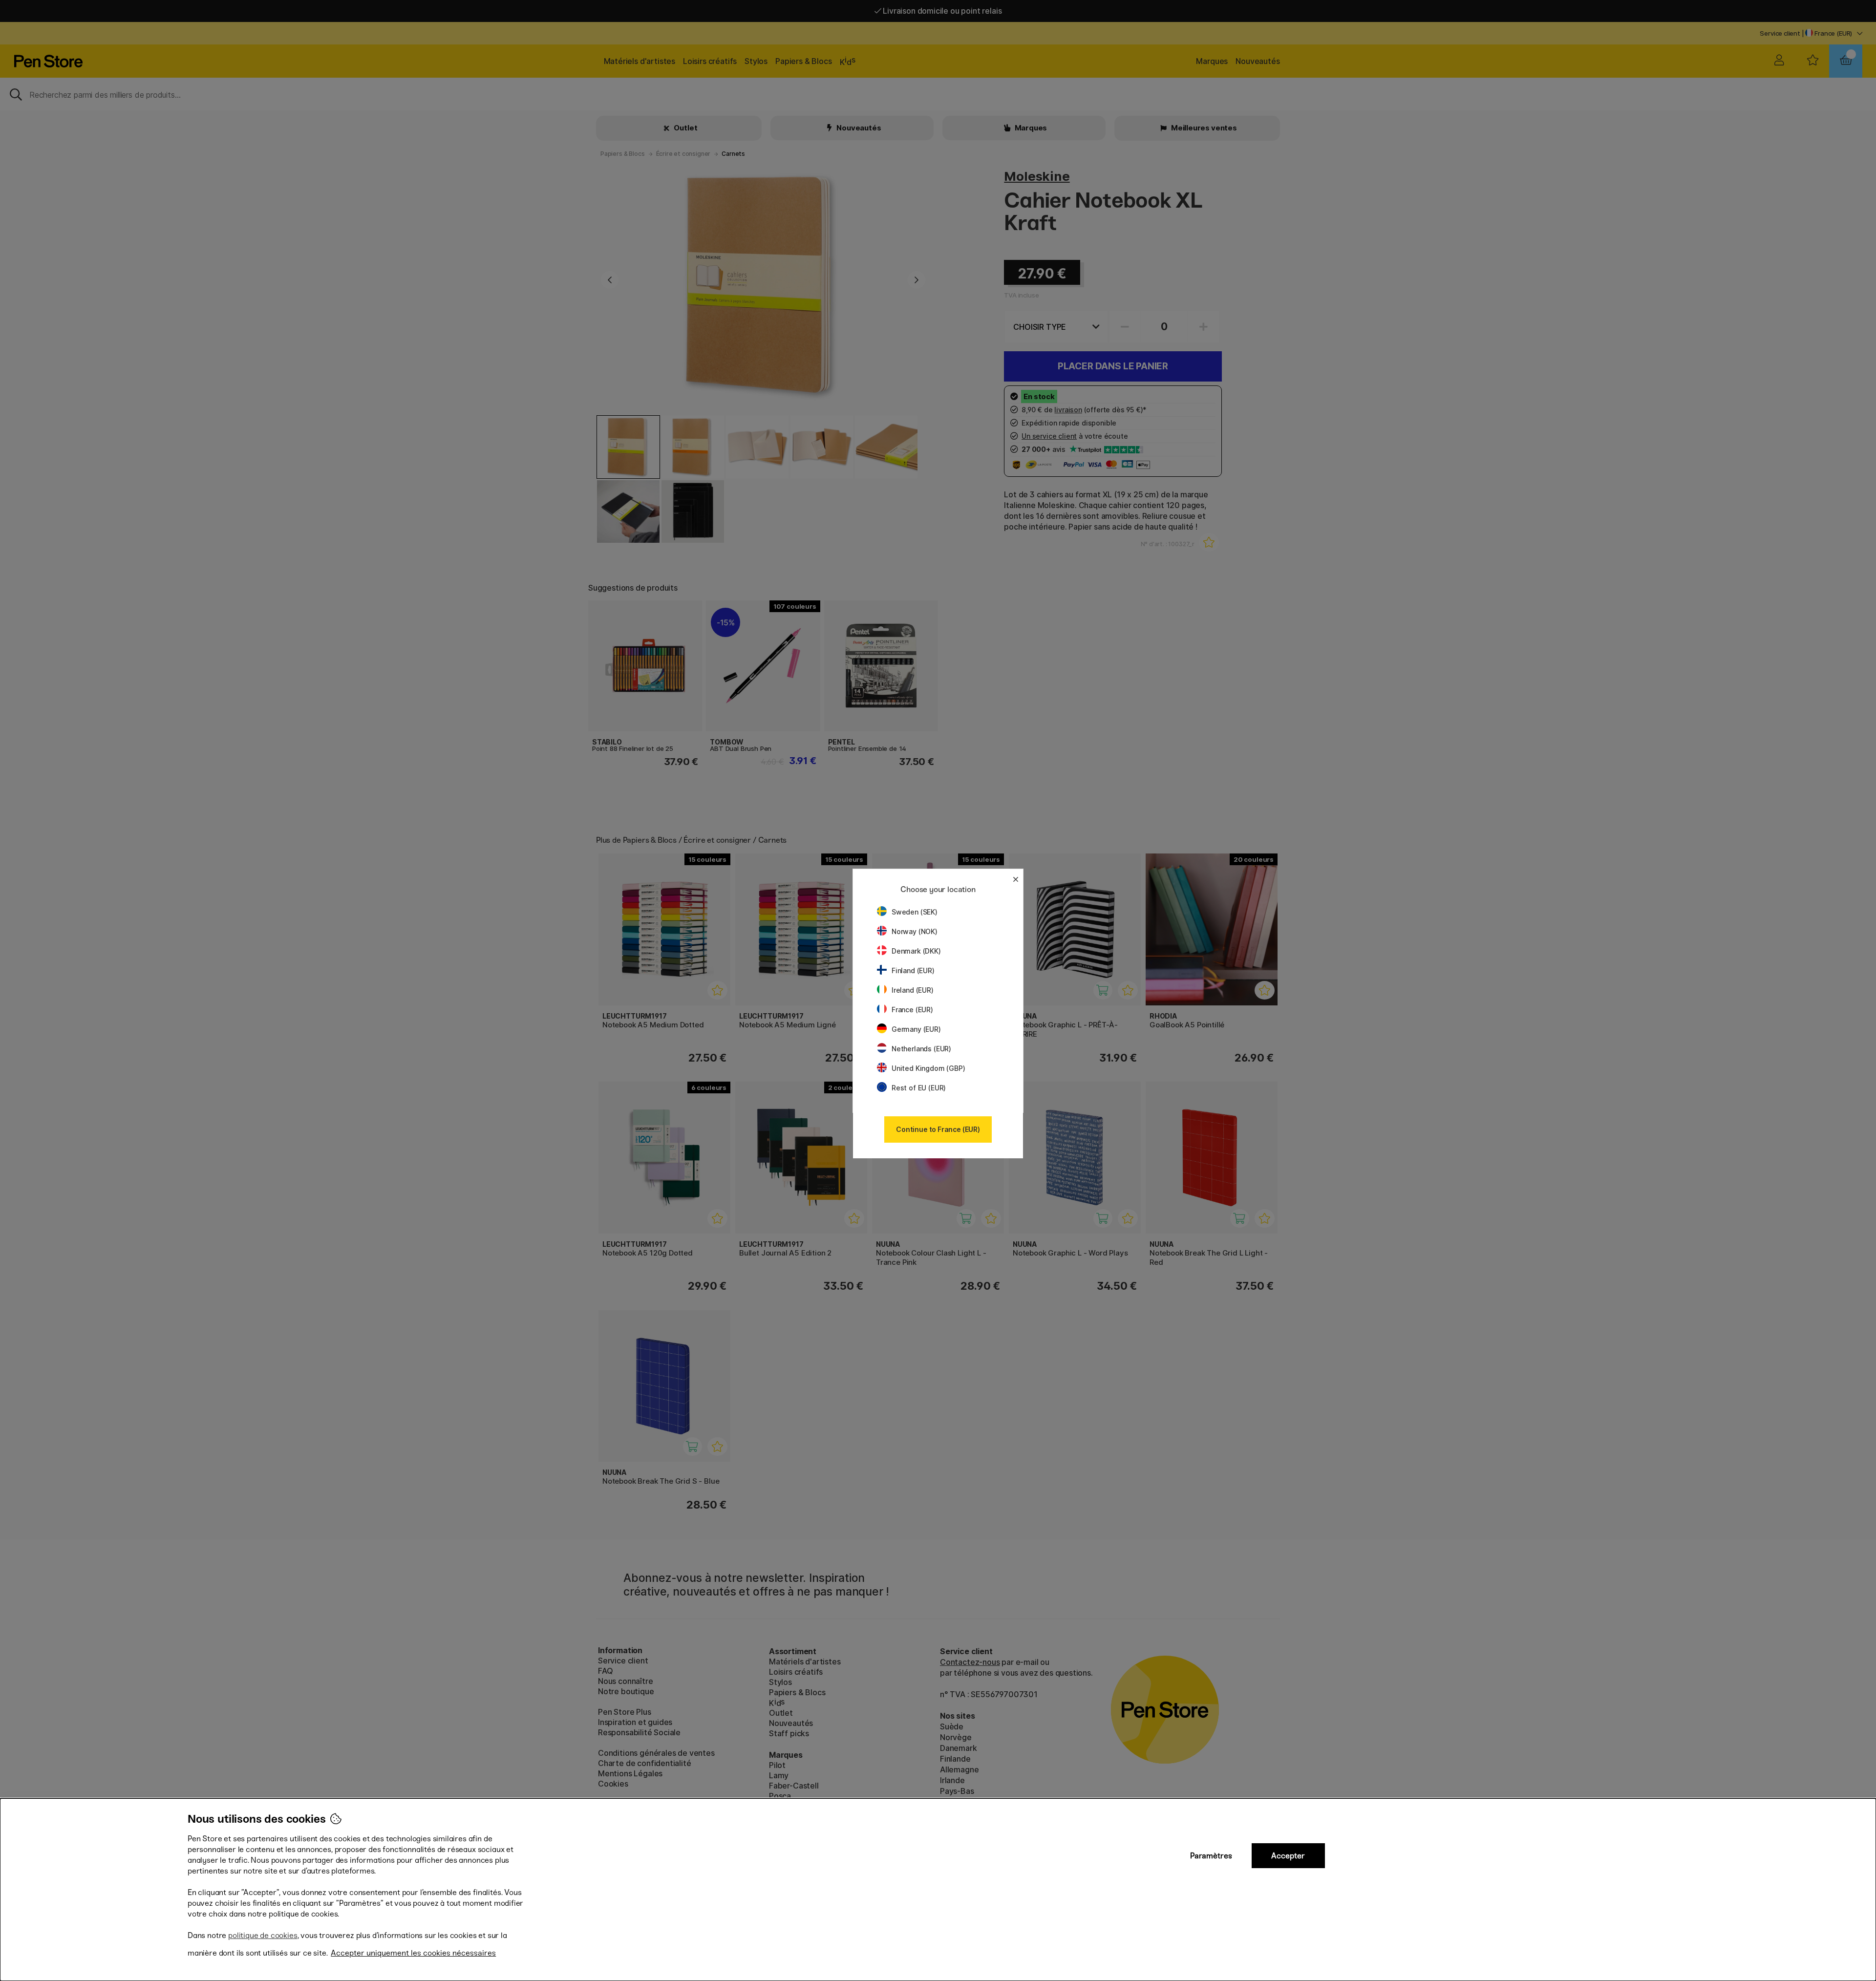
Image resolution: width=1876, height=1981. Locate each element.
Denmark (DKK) (916, 951)
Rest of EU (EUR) (919, 1088)
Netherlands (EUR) (921, 1049)
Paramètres (1211, 1856)
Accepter (1288, 1856)
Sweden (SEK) (915, 912)
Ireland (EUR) (913, 990)
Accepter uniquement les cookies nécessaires (413, 1953)
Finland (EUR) (913, 970)
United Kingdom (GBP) (928, 1068)
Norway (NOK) (915, 931)
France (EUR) (912, 1010)
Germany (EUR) (916, 1029)
